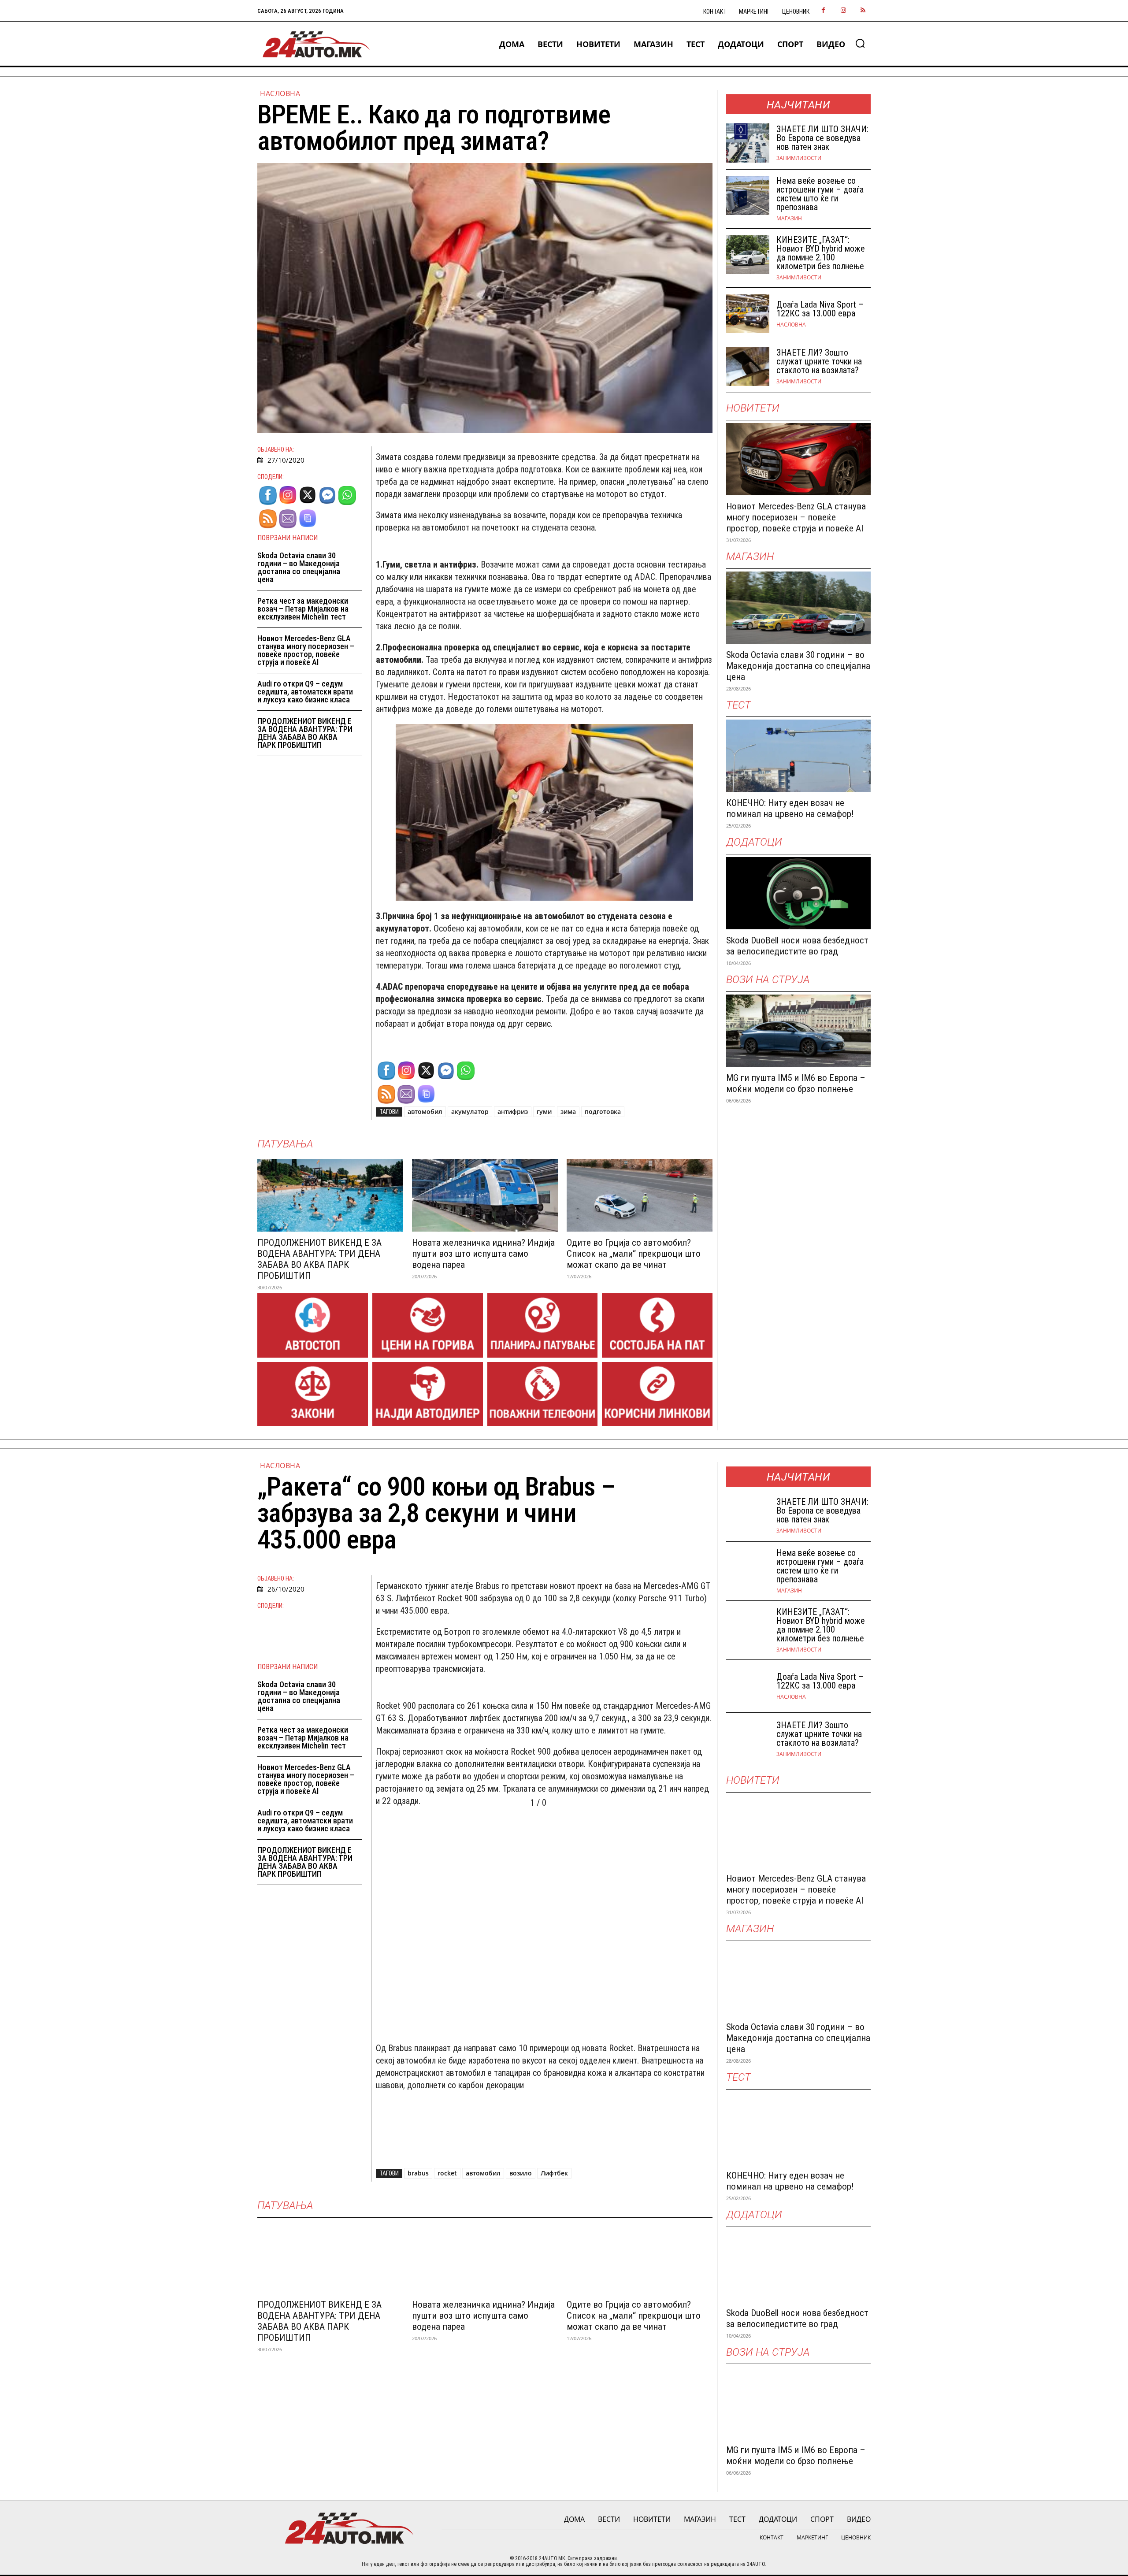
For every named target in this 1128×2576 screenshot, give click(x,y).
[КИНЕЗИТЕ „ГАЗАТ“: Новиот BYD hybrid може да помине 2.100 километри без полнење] (748, 255)
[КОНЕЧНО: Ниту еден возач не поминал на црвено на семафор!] (798, 756)
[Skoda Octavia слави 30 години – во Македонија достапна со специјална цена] (798, 608)
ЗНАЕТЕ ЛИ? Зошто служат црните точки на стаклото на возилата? (819, 361)
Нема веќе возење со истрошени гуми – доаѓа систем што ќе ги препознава (820, 194)
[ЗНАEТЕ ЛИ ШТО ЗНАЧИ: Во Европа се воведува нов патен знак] (748, 143)
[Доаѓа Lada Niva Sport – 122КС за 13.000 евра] (748, 314)
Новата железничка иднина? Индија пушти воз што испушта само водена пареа (483, 1254)
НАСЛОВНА (280, 93)
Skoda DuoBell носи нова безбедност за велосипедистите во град (797, 946)
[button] (860, 43)
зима (568, 1112)
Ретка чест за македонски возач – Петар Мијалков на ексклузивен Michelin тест (303, 609)
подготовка (603, 1112)
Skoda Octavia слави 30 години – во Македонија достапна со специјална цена (299, 567)
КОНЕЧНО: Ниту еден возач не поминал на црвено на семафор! (790, 808)
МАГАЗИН (789, 219)
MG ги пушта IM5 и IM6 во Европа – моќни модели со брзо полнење (796, 1083)
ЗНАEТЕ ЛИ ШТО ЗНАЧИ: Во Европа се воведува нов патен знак (822, 138)
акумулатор (470, 1112)
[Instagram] (843, 11)
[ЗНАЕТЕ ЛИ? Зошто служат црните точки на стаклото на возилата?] (748, 366)
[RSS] (863, 11)
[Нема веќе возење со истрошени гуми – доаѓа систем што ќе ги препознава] (748, 196)
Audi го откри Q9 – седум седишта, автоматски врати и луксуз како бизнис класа (305, 692)
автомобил (425, 1112)
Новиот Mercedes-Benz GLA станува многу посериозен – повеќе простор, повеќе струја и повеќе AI (306, 650)
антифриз (513, 1112)
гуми (544, 1112)
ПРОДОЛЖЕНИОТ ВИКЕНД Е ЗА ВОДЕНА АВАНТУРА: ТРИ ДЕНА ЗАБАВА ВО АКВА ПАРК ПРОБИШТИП (305, 733)
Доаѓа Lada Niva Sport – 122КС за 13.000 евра (820, 309)
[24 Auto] (317, 44)
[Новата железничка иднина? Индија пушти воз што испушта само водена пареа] (485, 1195)
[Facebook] (823, 11)
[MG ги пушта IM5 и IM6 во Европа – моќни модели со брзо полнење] (798, 1031)
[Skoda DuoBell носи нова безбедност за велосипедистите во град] (798, 893)
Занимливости (799, 158)
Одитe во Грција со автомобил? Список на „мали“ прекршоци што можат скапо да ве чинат (634, 1254)
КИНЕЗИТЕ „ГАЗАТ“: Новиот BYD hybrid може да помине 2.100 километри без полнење (821, 253)
